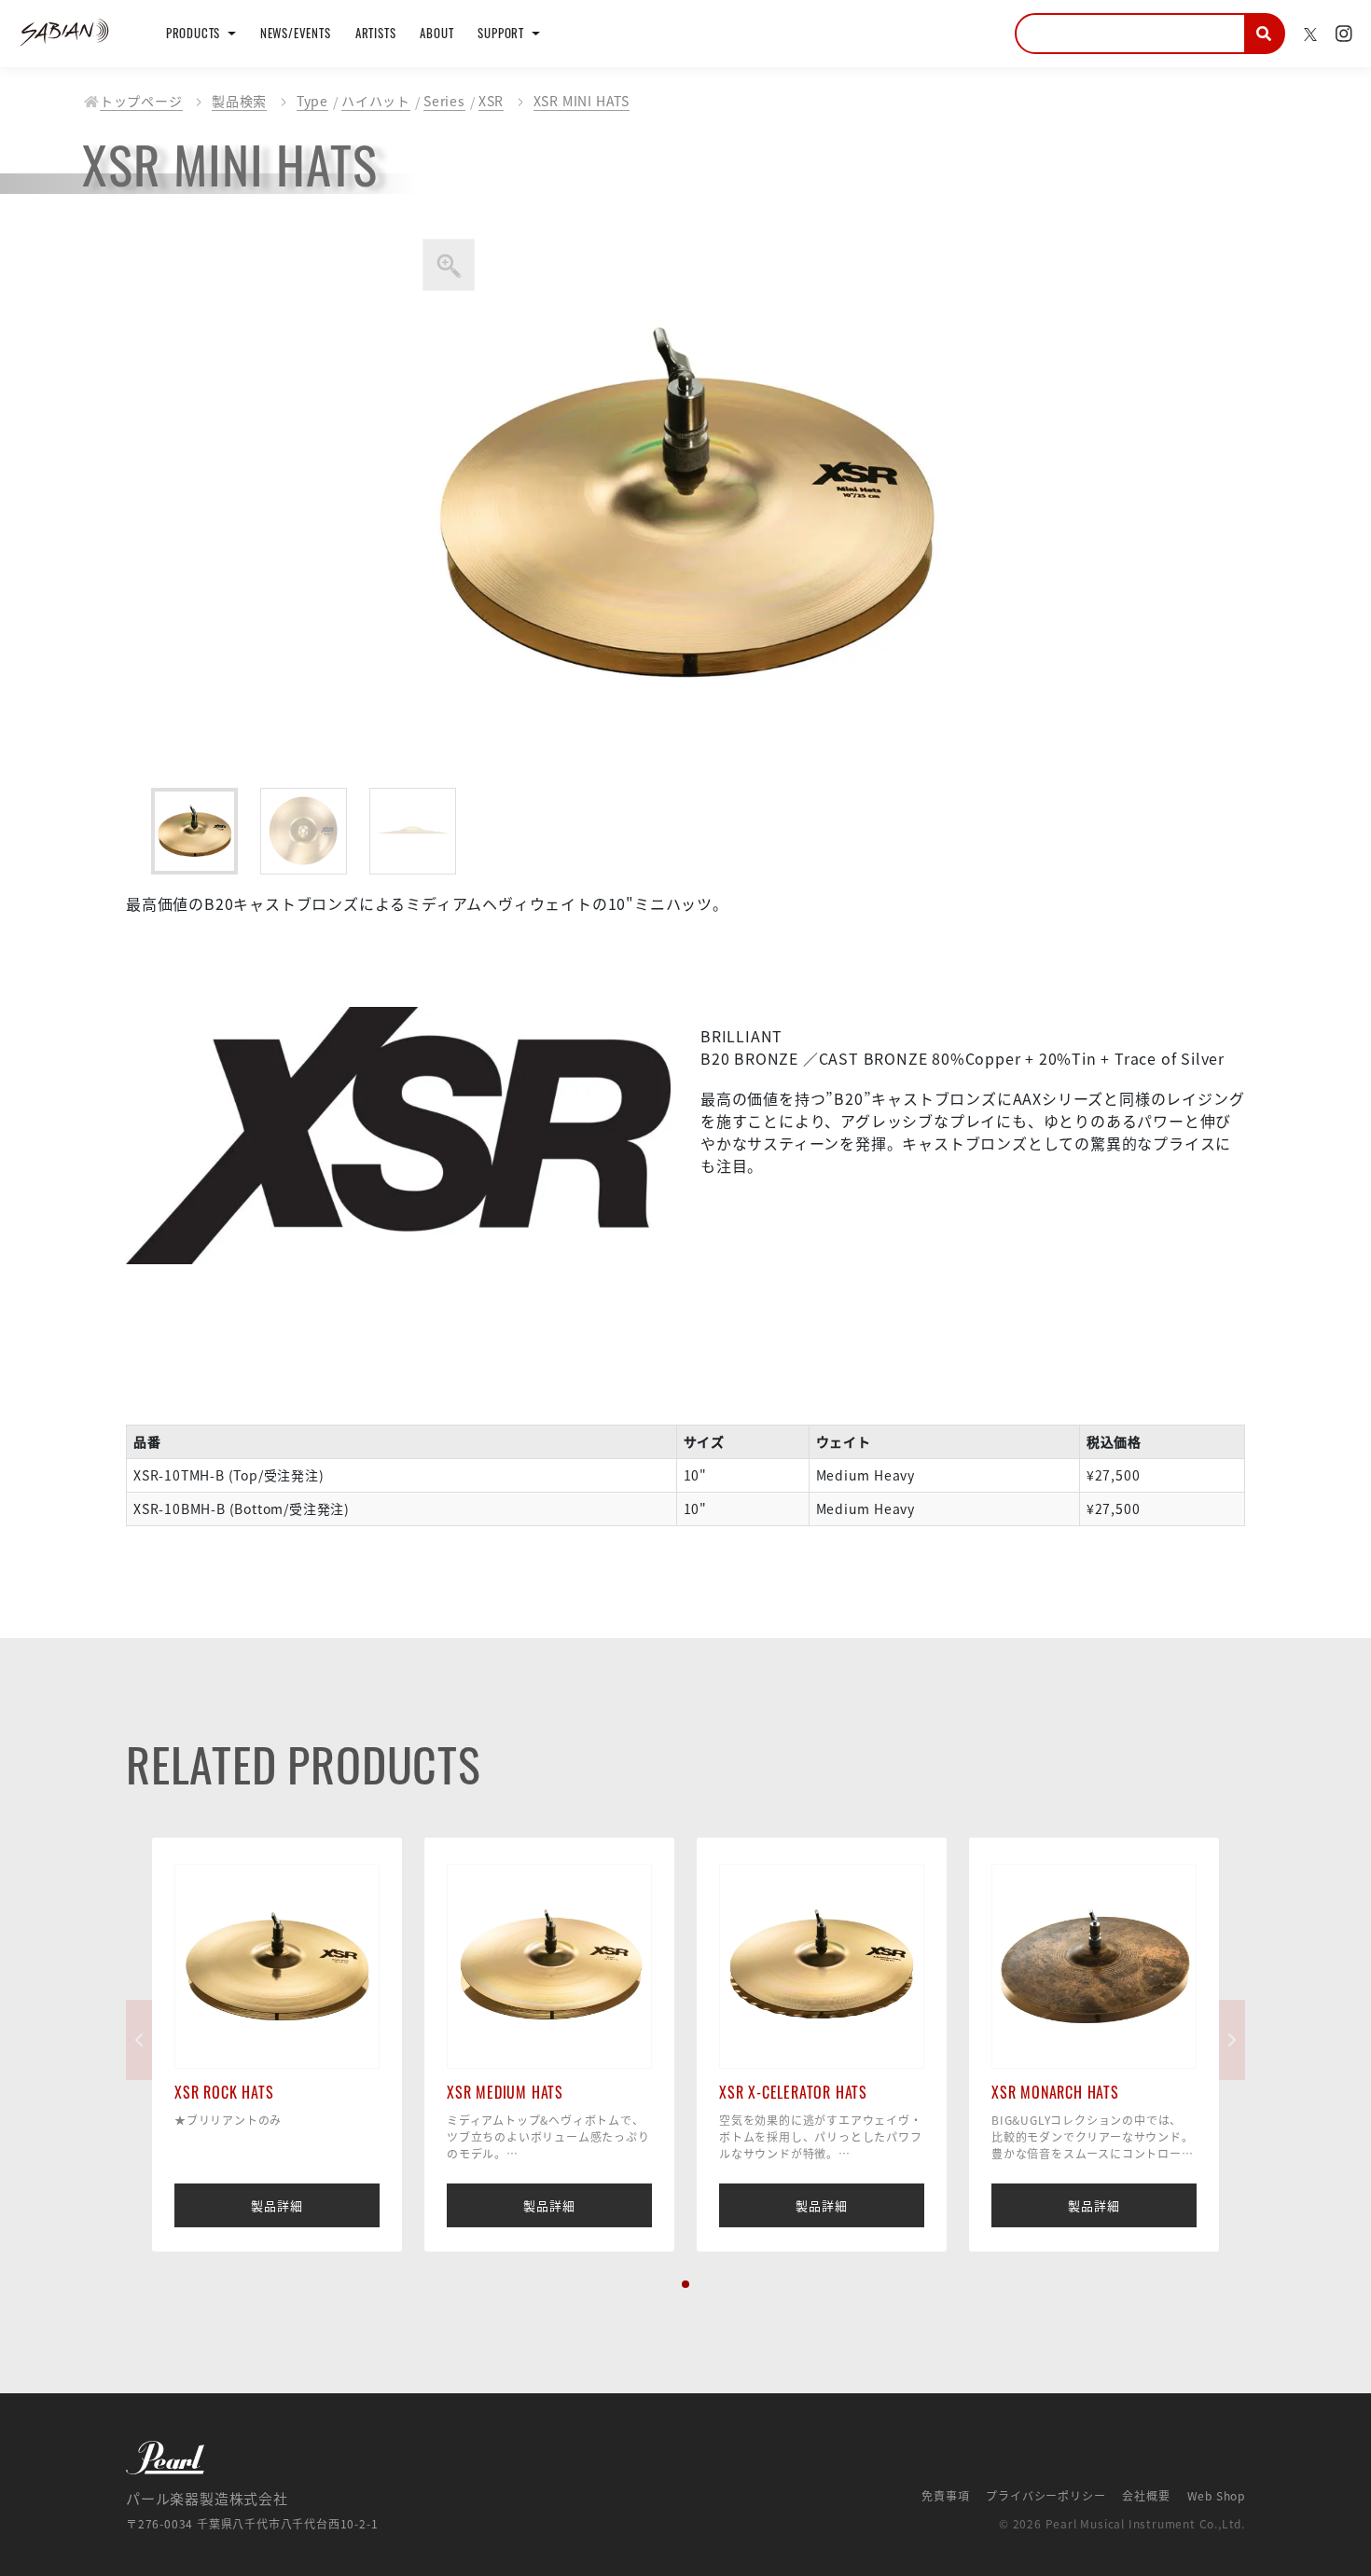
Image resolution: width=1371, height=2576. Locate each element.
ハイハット (376, 101)
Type (312, 101)
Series (444, 101)
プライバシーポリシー (1046, 2496)
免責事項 (945, 2496)
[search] (1266, 34)
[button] (685, 2284)
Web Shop (1216, 2496)
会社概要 (1146, 2496)
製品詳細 (277, 2205)
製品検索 (239, 101)
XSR (491, 101)
